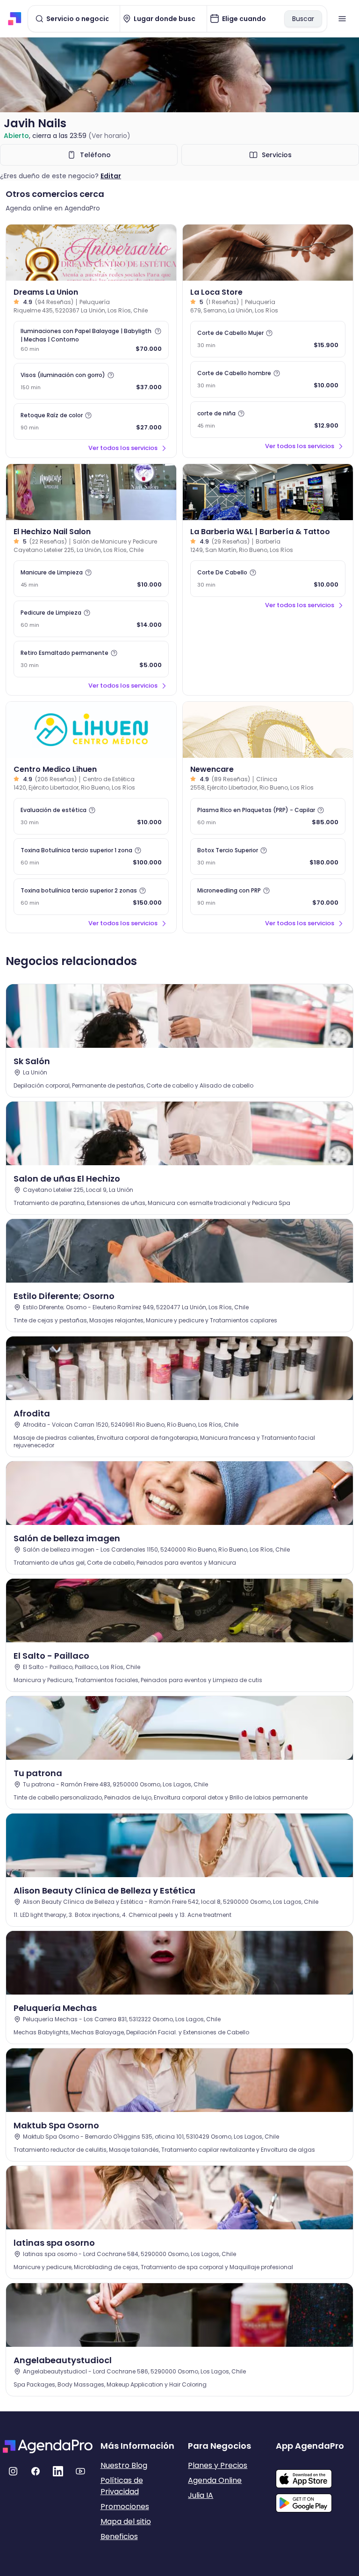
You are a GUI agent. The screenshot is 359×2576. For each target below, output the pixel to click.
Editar (111, 176)
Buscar (303, 19)
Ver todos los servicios (123, 448)
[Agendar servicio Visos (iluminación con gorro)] (91, 381)
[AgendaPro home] (15, 19)
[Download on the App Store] (316, 2474)
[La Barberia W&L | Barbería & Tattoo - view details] (268, 492)
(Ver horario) (109, 136)
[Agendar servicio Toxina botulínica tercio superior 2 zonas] (91, 897)
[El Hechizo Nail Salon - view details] (91, 492)
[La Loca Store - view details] (268, 253)
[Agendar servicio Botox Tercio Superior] (268, 856)
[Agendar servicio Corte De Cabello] (268, 579)
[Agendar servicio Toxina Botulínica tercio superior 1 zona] (91, 856)
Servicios (277, 155)
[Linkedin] (58, 2471)
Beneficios (119, 2536)
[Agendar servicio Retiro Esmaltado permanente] (91, 659)
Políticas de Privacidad (122, 2486)
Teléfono (95, 155)
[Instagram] (13, 2471)
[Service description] (158, 331)
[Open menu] (342, 19)
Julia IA (201, 2495)
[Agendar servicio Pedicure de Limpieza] (91, 619)
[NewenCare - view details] (268, 730)
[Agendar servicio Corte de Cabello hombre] (268, 379)
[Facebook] (36, 2471)
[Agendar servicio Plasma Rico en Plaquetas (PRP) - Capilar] (268, 816)
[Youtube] (80, 2471)
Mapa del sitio (126, 2522)
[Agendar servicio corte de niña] (268, 420)
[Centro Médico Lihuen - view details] (91, 730)
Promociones (125, 2507)
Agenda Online (215, 2480)
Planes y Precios (218, 2465)
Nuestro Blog (124, 2465)
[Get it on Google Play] (316, 2500)
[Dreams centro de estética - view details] (91, 253)
